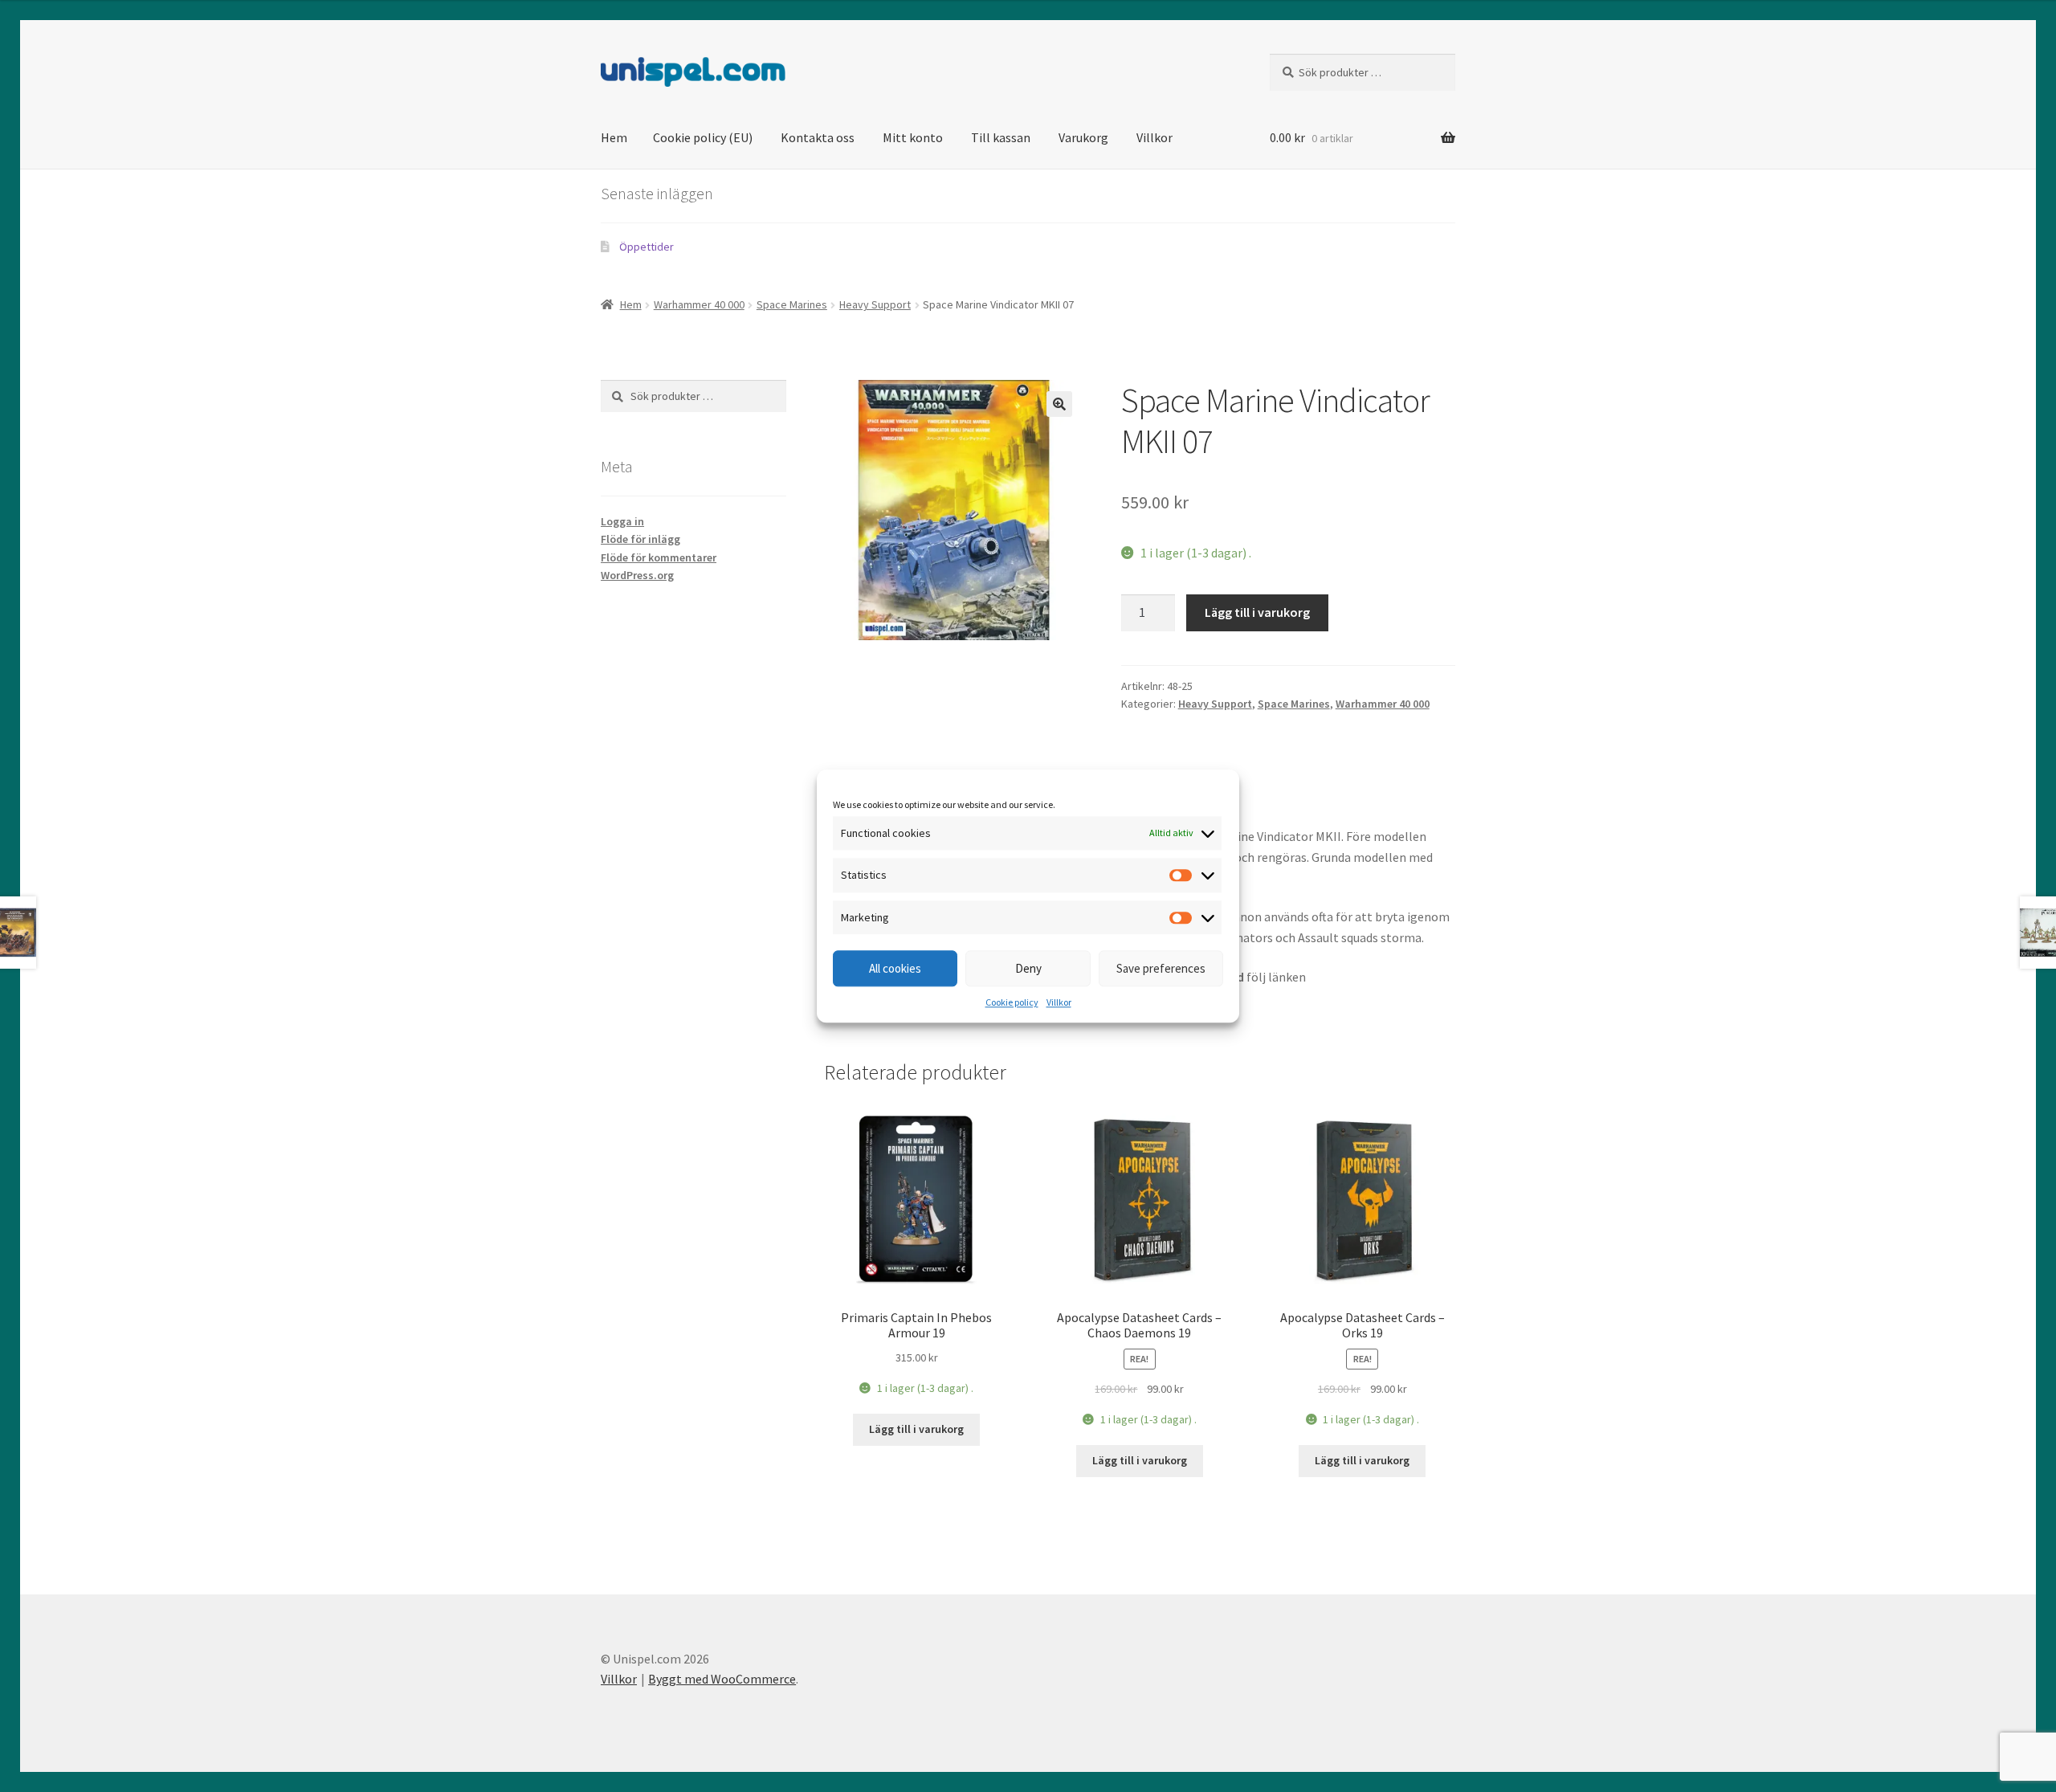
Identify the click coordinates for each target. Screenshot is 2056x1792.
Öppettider (647, 247)
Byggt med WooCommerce (722, 1679)
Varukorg (1083, 137)
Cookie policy (1012, 1003)
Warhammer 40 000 (699, 304)
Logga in (622, 521)
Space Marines (792, 304)
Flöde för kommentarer (659, 557)
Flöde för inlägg (640, 539)
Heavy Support (875, 304)
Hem (614, 137)
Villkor (1059, 1003)
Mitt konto (913, 137)
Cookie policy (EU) (703, 137)
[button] (1059, 404)
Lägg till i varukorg (1257, 612)
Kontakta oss (818, 137)
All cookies (895, 968)
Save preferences (1161, 968)
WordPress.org (637, 575)
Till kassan (1001, 137)
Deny (1028, 968)
